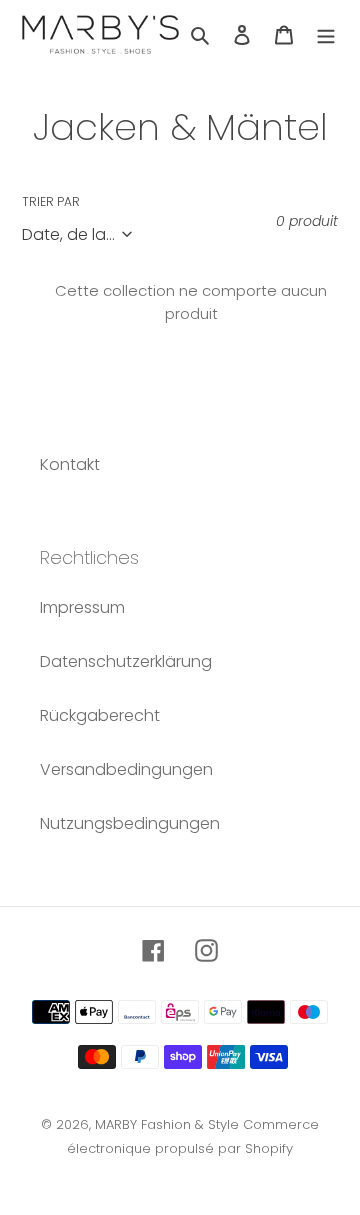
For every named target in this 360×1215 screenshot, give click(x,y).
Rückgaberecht (100, 715)
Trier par (51, 201)
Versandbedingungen (126, 769)
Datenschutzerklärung (126, 661)
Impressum (82, 607)
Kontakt (70, 464)
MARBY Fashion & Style (167, 1124)
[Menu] (326, 34)
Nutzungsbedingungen (130, 823)
